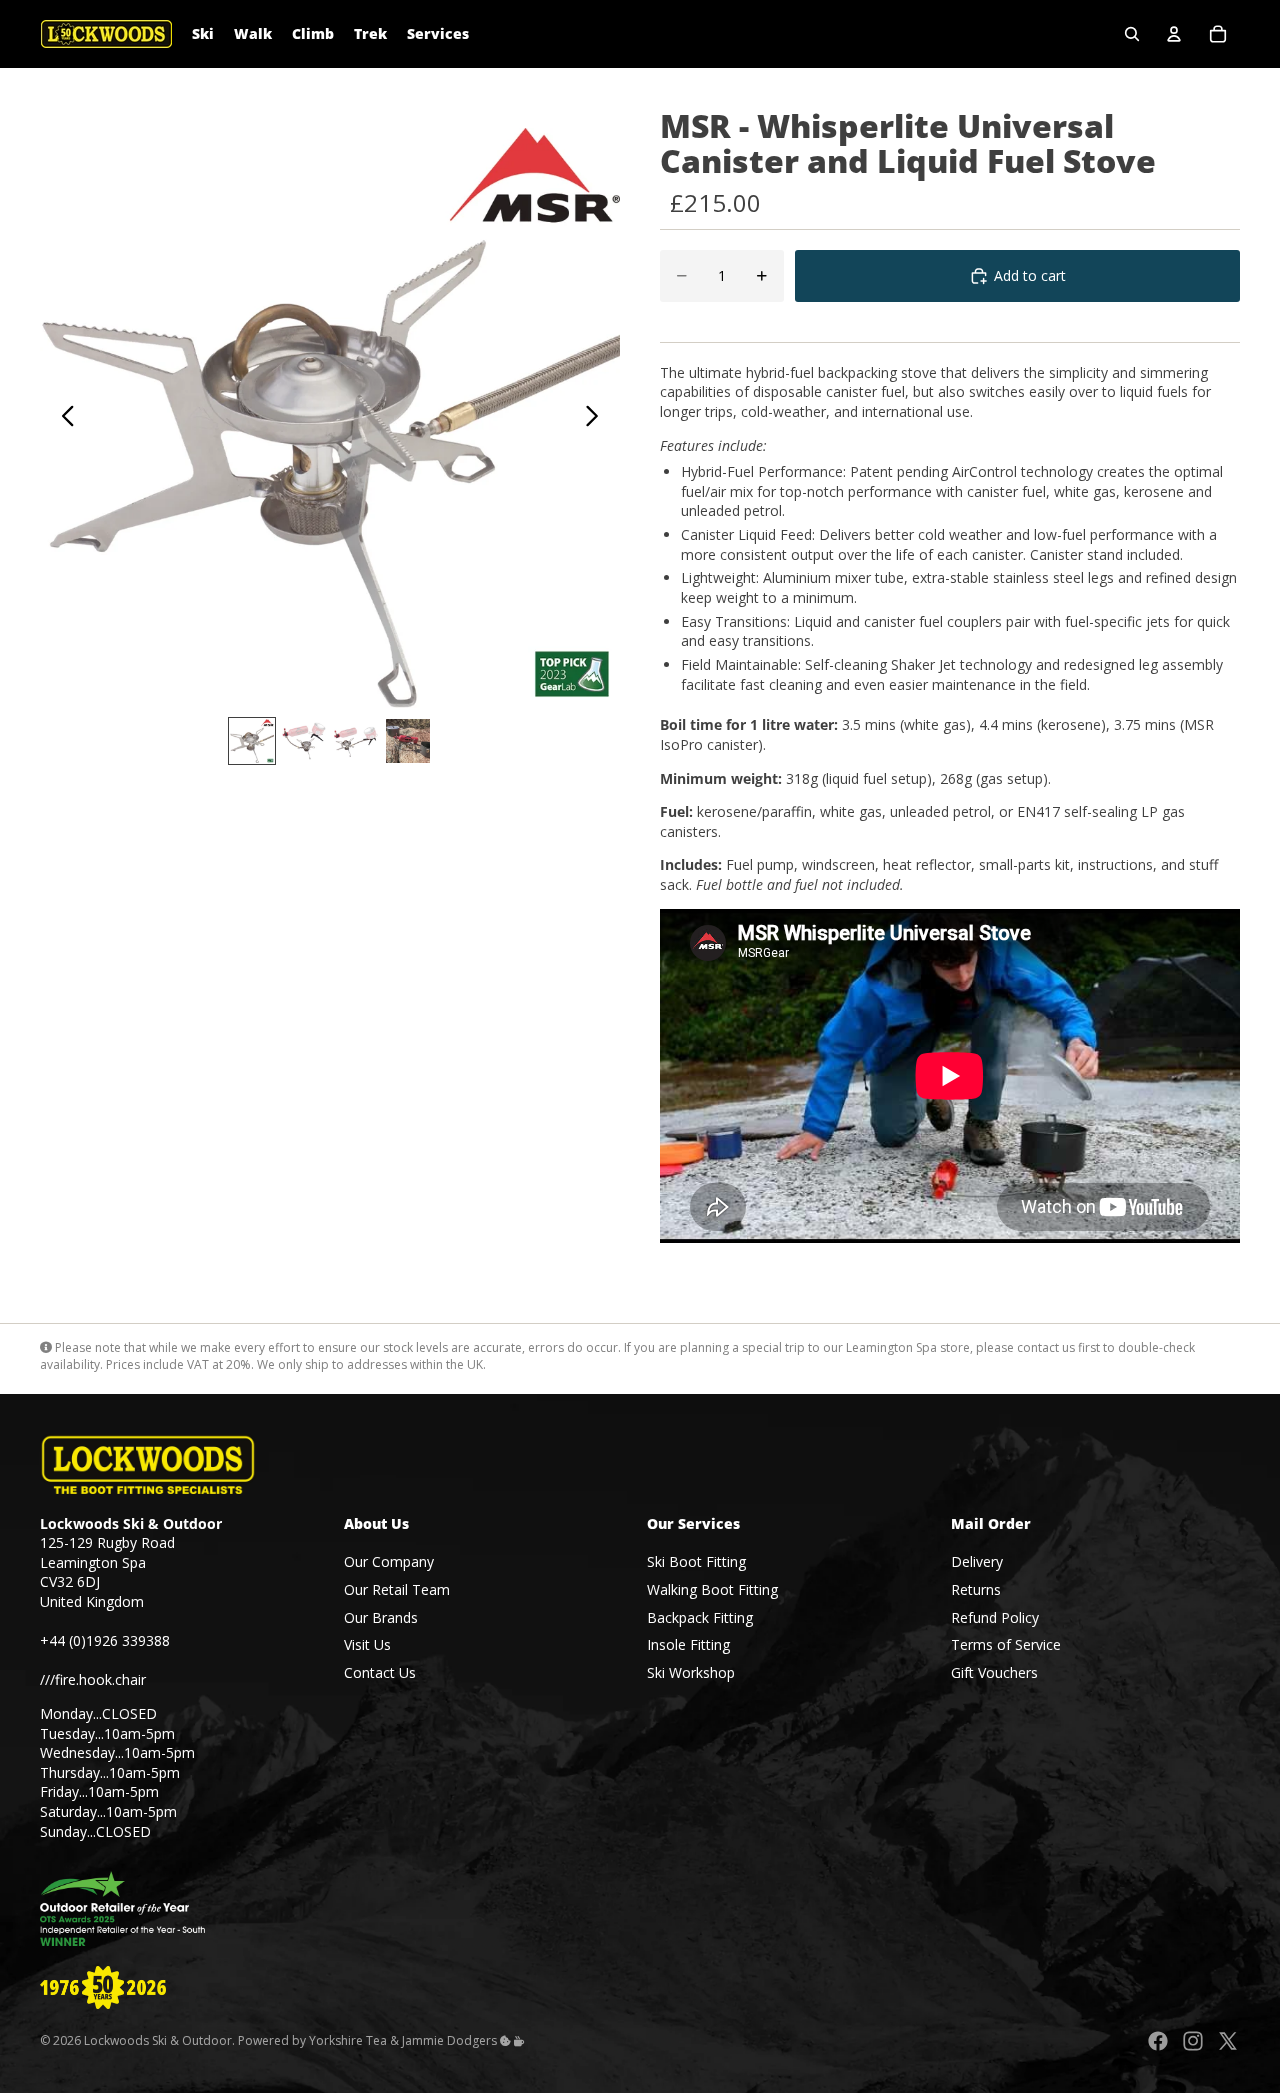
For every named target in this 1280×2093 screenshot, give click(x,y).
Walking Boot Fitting (712, 1589)
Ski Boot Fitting (696, 1561)
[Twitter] (1228, 2041)
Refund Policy (995, 1616)
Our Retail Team (397, 1589)
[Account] (1174, 34)
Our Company (389, 1561)
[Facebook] (1158, 2041)
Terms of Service (1006, 1644)
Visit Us (367, 1644)
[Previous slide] (62, 418)
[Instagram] (1193, 2041)
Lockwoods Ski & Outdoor (158, 2040)
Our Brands (381, 1616)
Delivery (977, 1561)
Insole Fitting (688, 1644)
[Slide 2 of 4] (304, 741)
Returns (976, 1589)
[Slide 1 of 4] (252, 741)
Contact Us (380, 1672)
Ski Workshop (691, 1672)
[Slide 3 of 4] (356, 741)
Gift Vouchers (994, 1672)
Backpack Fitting (700, 1616)
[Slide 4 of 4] (408, 741)
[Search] (1132, 34)
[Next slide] (597, 418)
